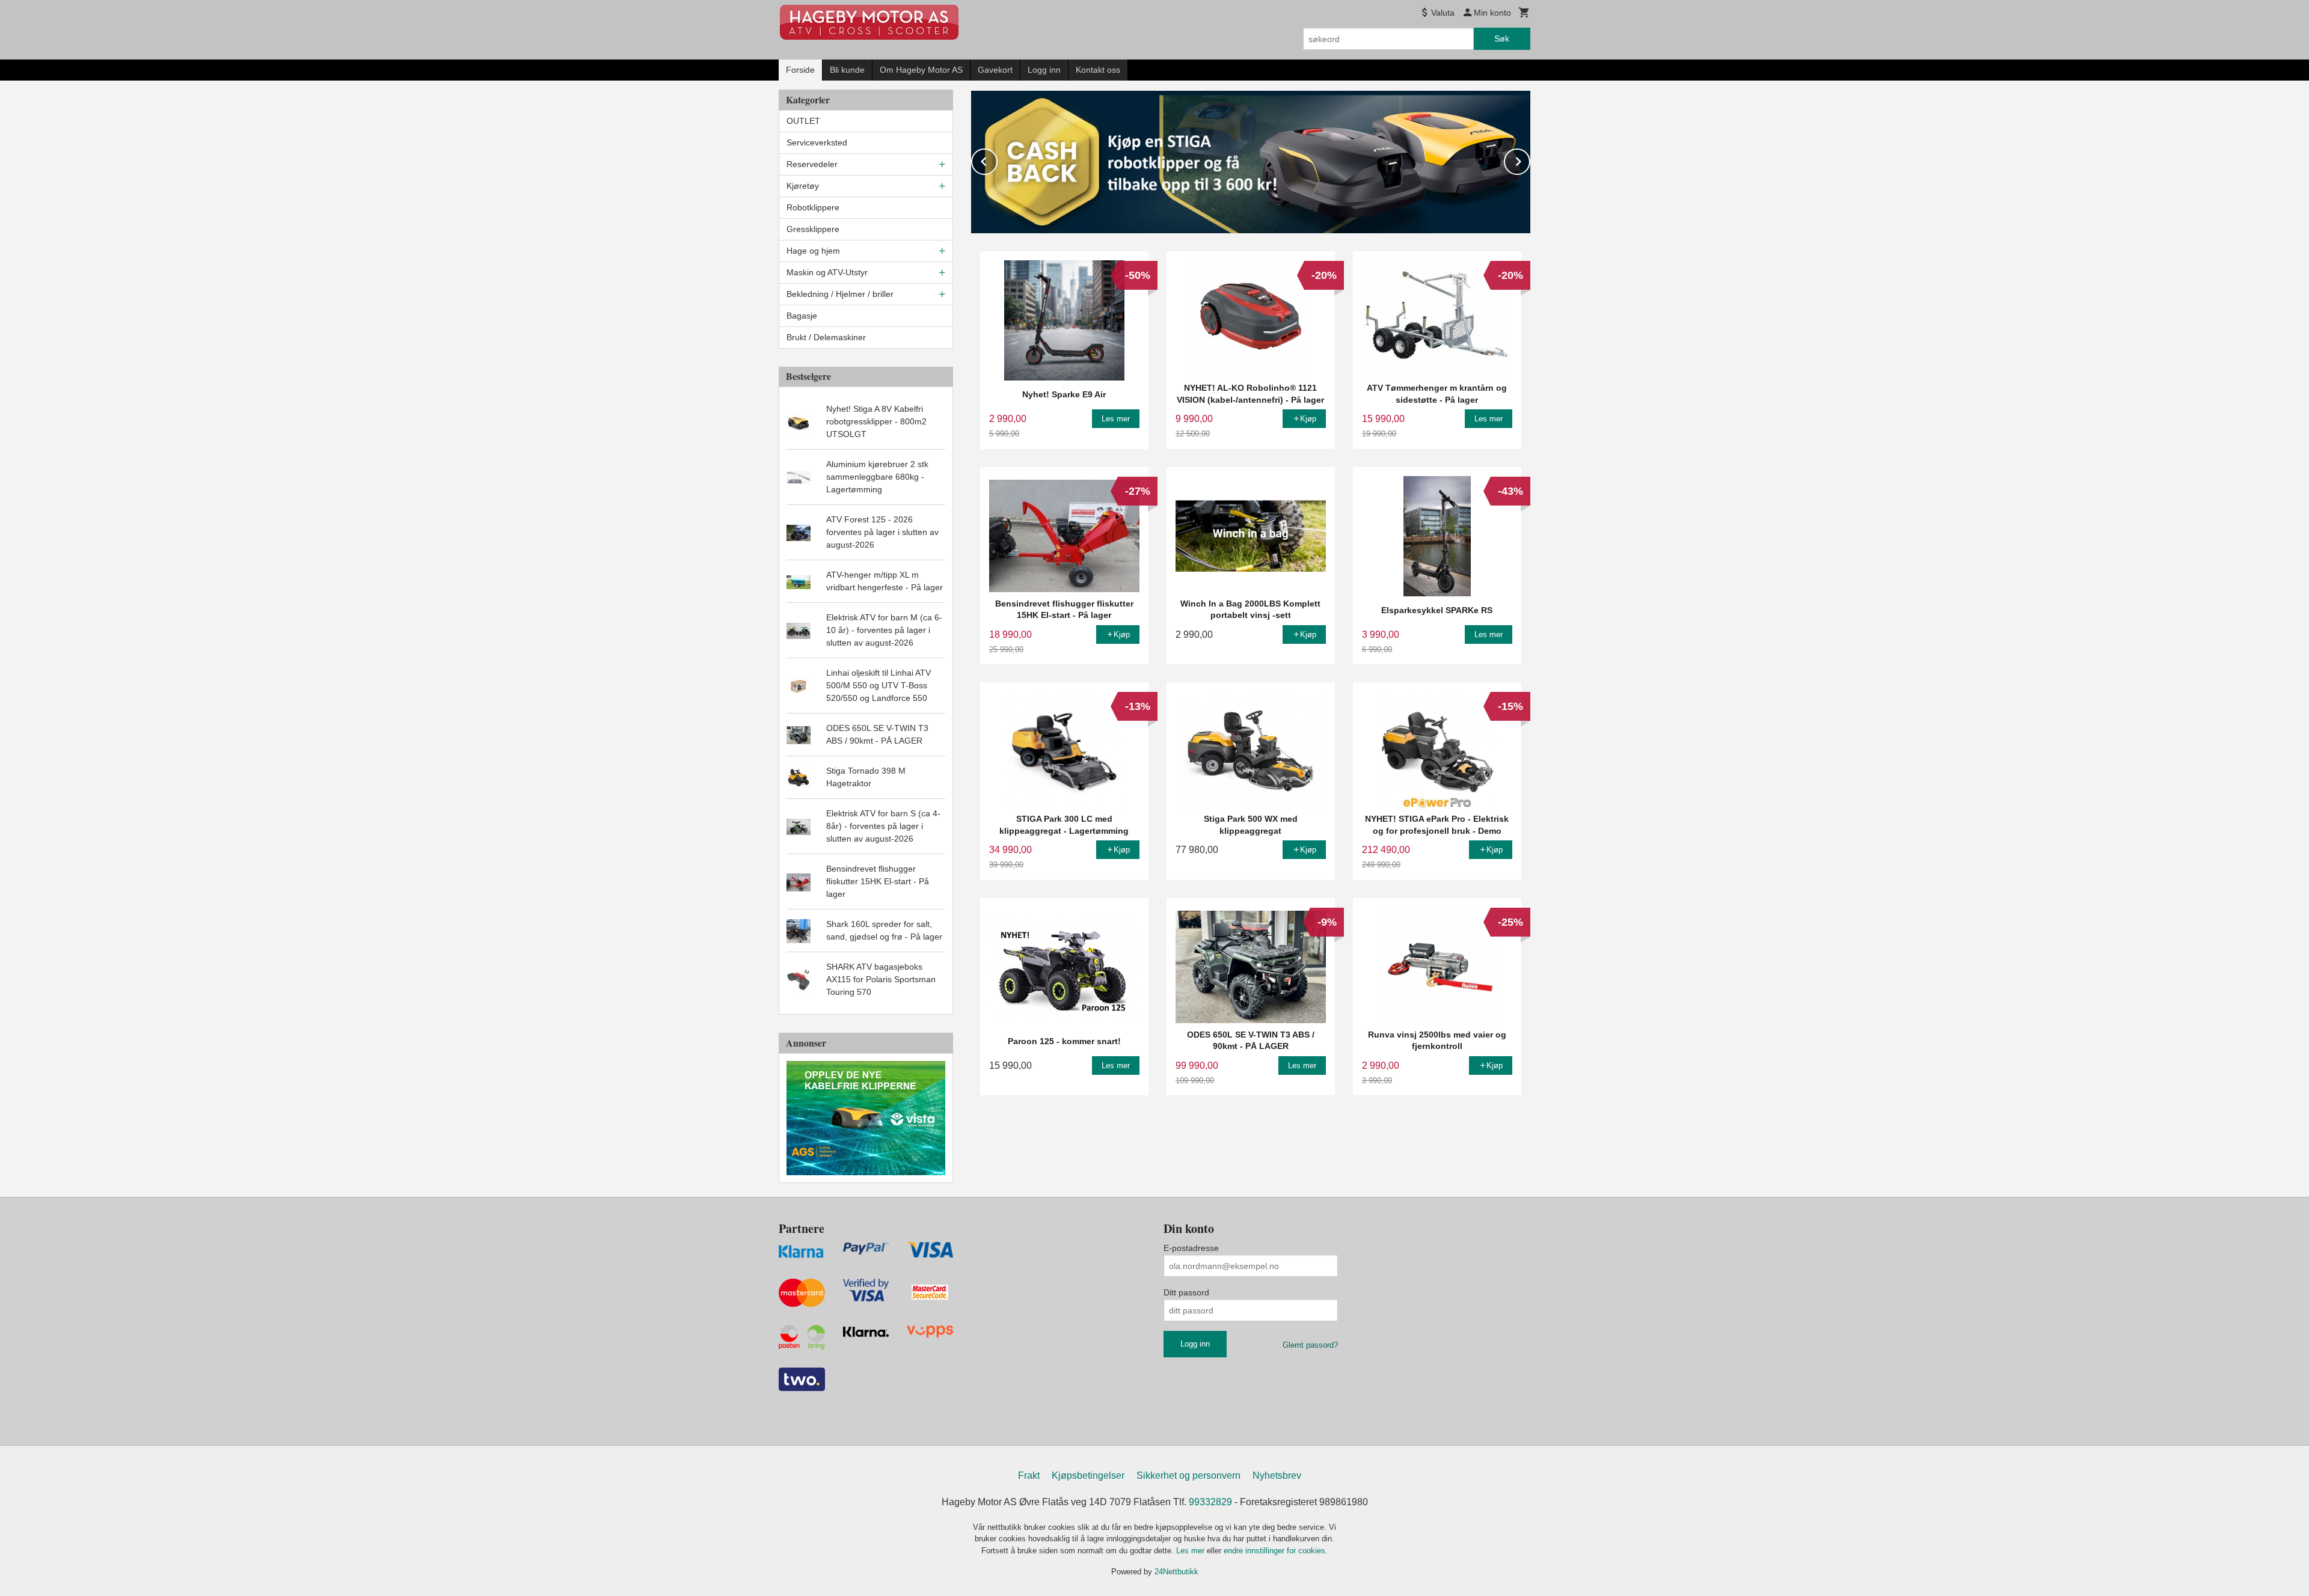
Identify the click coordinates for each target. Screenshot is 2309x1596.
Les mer (1191, 1551)
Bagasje (802, 316)
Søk (1502, 38)
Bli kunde (847, 70)
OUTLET (803, 121)
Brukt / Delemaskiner (826, 337)
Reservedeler (812, 164)
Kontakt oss (1098, 70)
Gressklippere (813, 229)
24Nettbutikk (1176, 1572)
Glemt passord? (1310, 1345)
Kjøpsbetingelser (1088, 1475)
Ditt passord (1186, 1292)
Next (1530, 160)
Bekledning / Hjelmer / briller (840, 294)
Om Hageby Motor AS (921, 70)
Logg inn (1044, 70)
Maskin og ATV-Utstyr (827, 272)
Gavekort (995, 70)
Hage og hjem (813, 251)
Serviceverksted (817, 142)
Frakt (1029, 1475)
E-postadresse (1191, 1248)
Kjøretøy (803, 186)
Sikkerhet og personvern (1188, 1475)
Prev (997, 160)
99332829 (1210, 1502)
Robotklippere (813, 207)
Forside (800, 70)
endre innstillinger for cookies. (1276, 1551)
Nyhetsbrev (1277, 1475)
